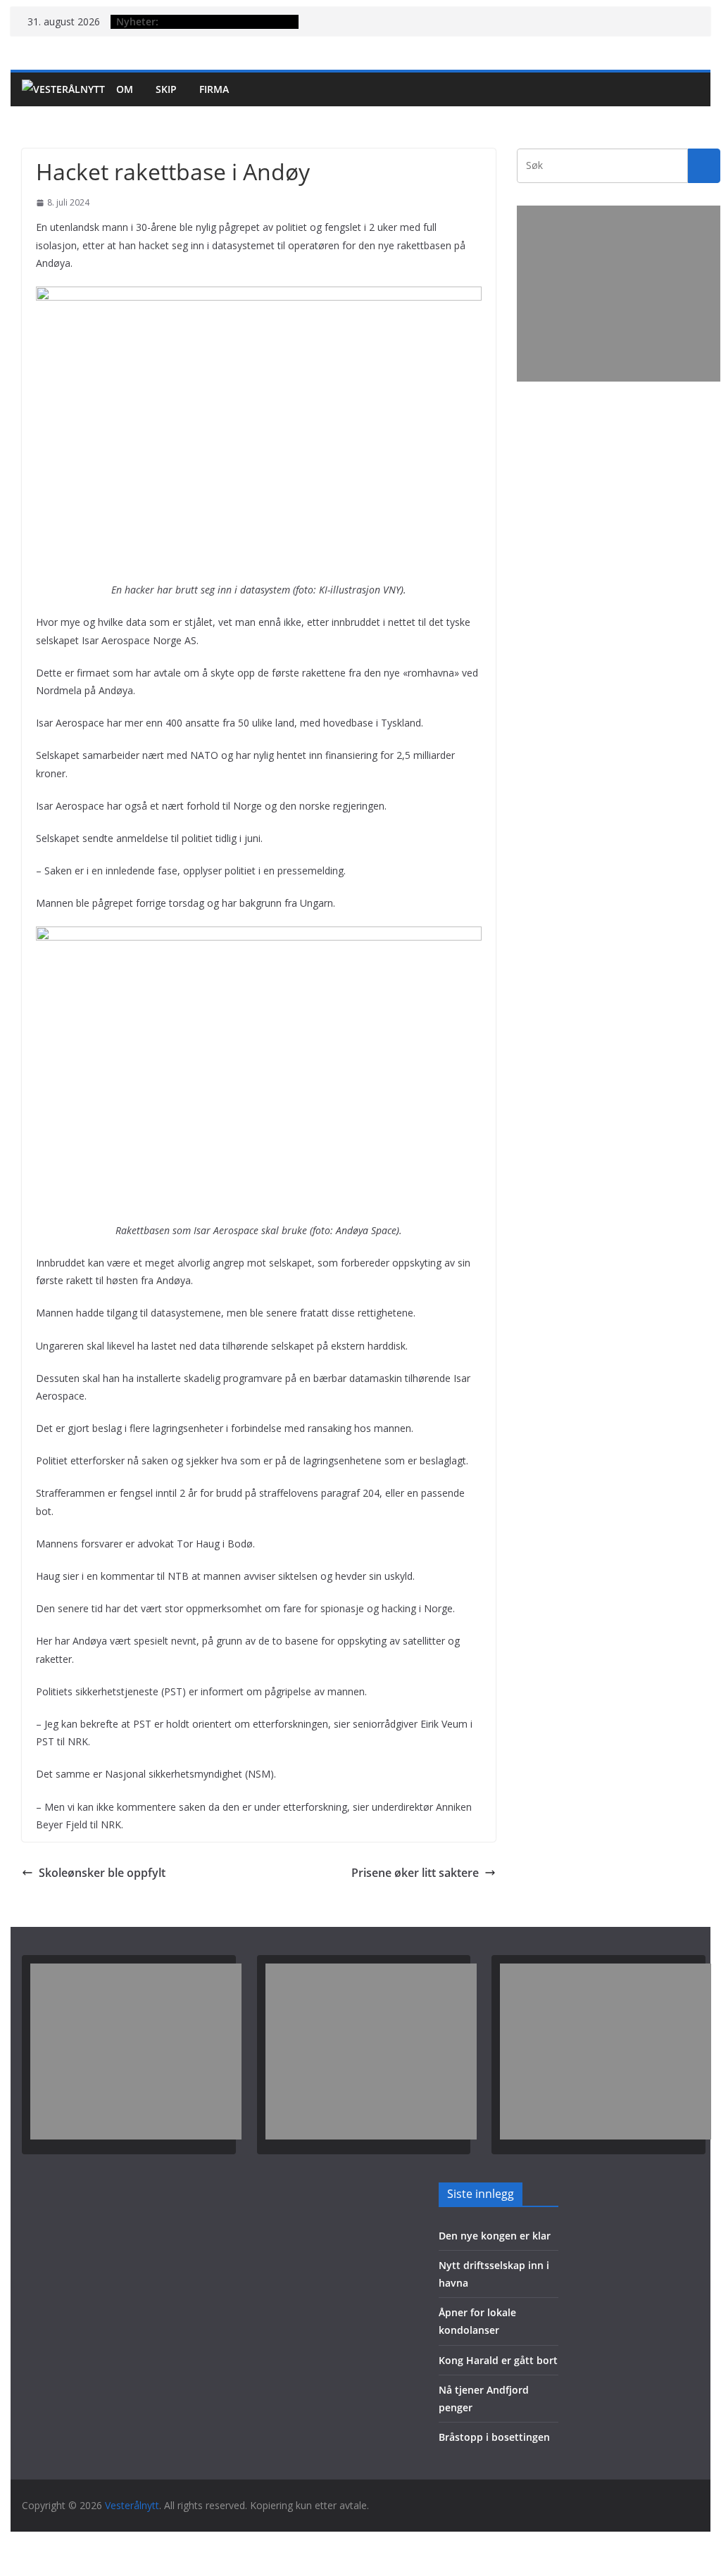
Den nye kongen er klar (495, 2236)
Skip (166, 89)
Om (125, 89)
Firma (214, 89)
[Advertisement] (619, 294)
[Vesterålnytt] (63, 89)
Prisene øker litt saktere (415, 1873)
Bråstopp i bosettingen (494, 2437)
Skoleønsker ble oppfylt (102, 1873)
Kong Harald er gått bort (498, 2360)
